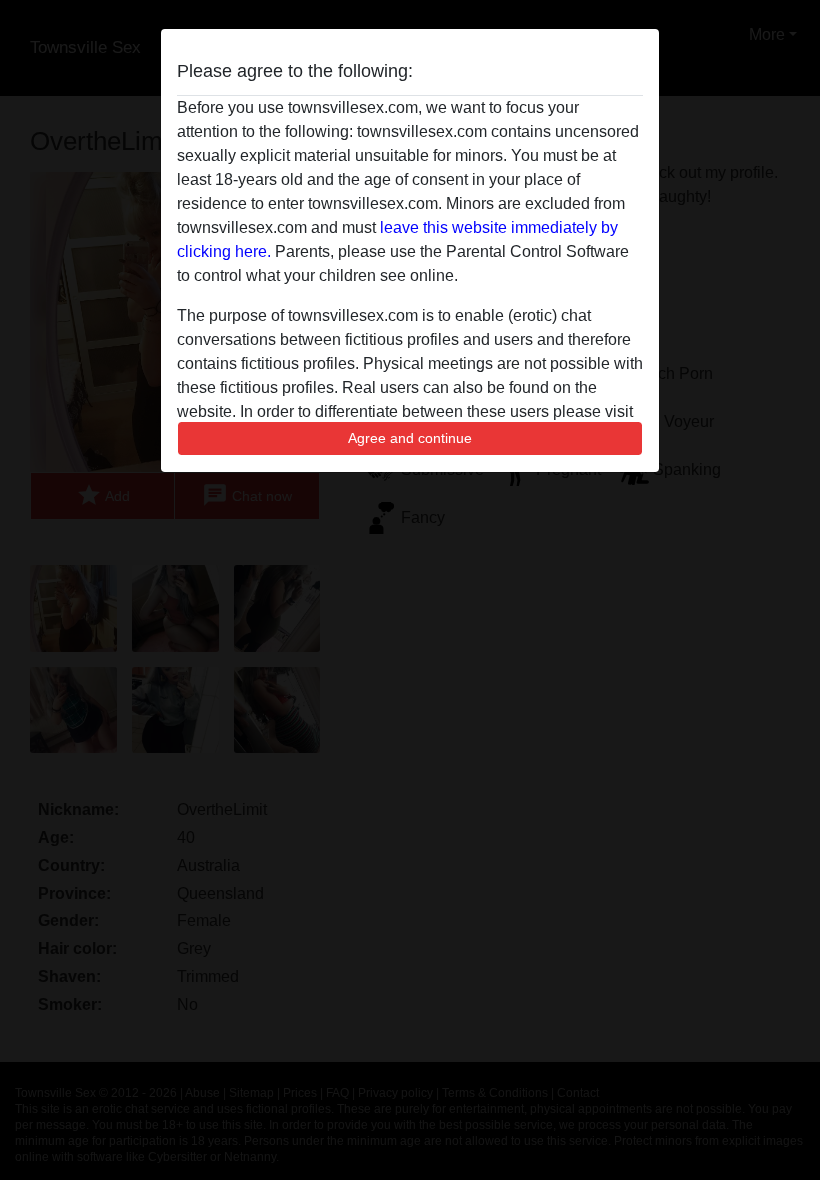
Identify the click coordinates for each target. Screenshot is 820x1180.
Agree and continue (410, 438)
